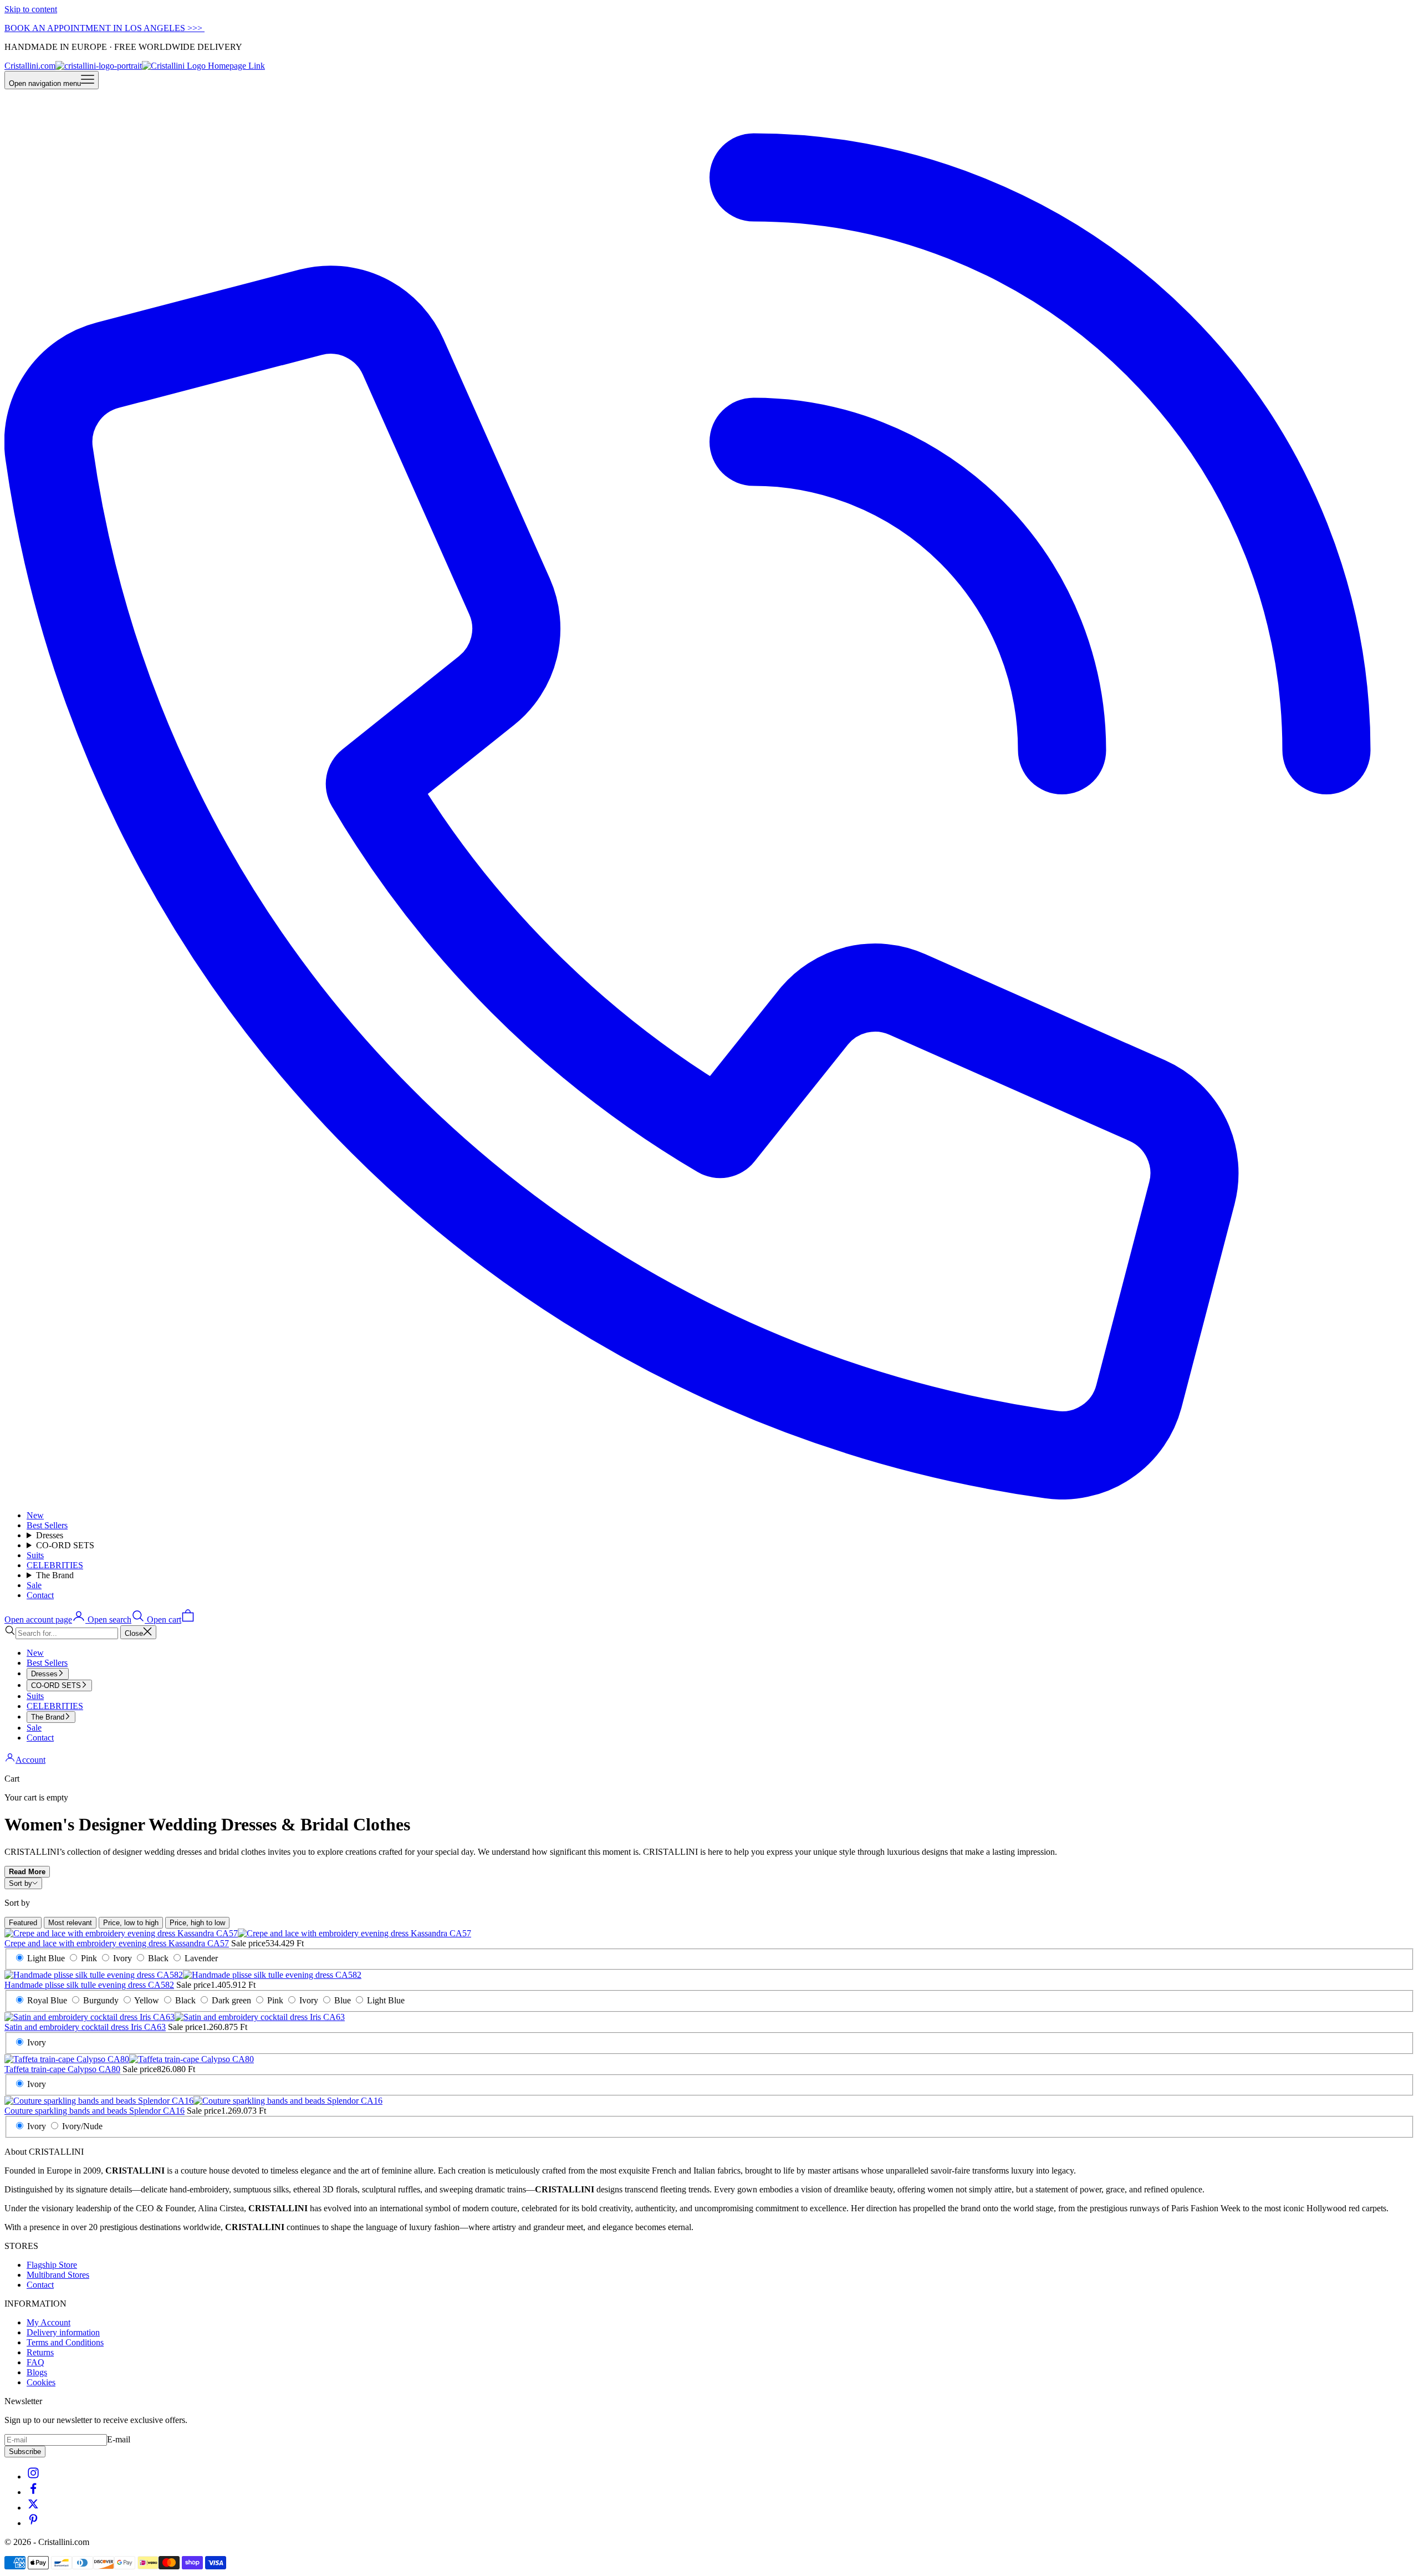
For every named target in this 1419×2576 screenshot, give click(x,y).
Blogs (37, 2372)
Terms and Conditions (65, 2342)
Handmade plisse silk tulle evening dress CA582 (89, 1985)
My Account (49, 2322)
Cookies (41, 2382)
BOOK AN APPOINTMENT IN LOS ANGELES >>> (104, 28)
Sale (34, 1585)
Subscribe (25, 2452)
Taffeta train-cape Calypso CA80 (62, 2069)
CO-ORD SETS (65, 1545)
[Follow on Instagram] (33, 2476)
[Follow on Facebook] (33, 2492)
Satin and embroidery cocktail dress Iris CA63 (85, 2027)
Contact (40, 1595)
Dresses (50, 1535)
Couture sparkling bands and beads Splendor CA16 (95, 2111)
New (35, 1515)
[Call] (709, 1496)
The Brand (55, 1575)
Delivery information (63, 2332)
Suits (35, 1555)
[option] (23, 1923)
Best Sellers (47, 1525)
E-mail (119, 2439)
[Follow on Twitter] (33, 2508)
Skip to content (31, 9)
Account (30, 1760)
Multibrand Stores (58, 2275)
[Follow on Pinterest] (33, 2523)
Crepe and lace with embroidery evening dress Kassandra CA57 (117, 1943)
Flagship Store (52, 2265)
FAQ (35, 2362)
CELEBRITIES (55, 1565)
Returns (40, 2352)
